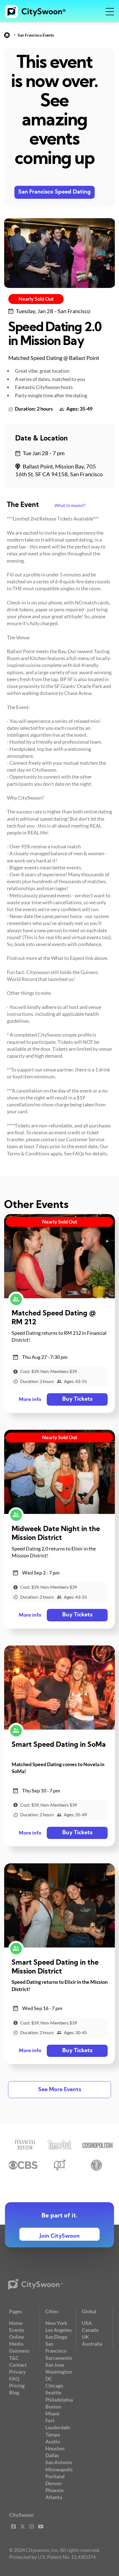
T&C (14, 2358)
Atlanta (54, 2497)
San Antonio (59, 2462)
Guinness (19, 2351)
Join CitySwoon (60, 2236)
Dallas (52, 2455)
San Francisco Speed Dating (55, 192)
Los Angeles (59, 2330)
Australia (92, 2344)
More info (30, 1400)
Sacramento (59, 2358)
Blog (14, 2392)
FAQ (14, 2379)
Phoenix (55, 2490)
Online (17, 2337)
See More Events (60, 2090)
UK (86, 2337)
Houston (55, 2448)
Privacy (18, 2372)
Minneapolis (59, 2469)
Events (17, 2330)
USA (87, 2323)
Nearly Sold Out (36, 299)
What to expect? (70, 505)
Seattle (53, 2392)
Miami (52, 2413)
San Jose (55, 2365)
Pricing (17, 2386)
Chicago (54, 2386)
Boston (53, 2407)
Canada (90, 2330)
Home (16, 2323)
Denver (54, 2483)
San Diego (56, 2337)
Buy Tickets (77, 1399)
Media (16, 2344)
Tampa (53, 2435)
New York (56, 2323)
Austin (53, 2441)
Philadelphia (59, 2400)
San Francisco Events (36, 35)
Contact (18, 2365)
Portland (55, 2476)
